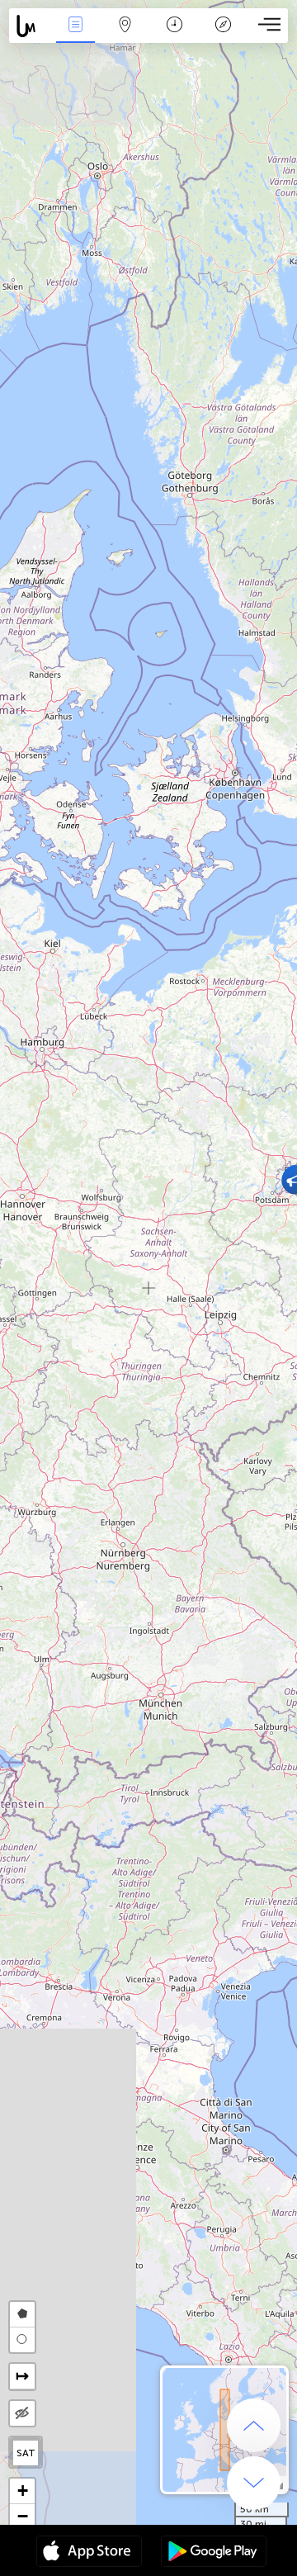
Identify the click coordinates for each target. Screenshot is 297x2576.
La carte (125, 36)
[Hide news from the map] (22, 2413)
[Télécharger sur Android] (214, 2553)
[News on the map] (30, 26)
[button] (22, 2491)
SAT (26, 2453)
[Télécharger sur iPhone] (89, 2553)
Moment (174, 36)
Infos (75, 36)
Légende (223, 36)
